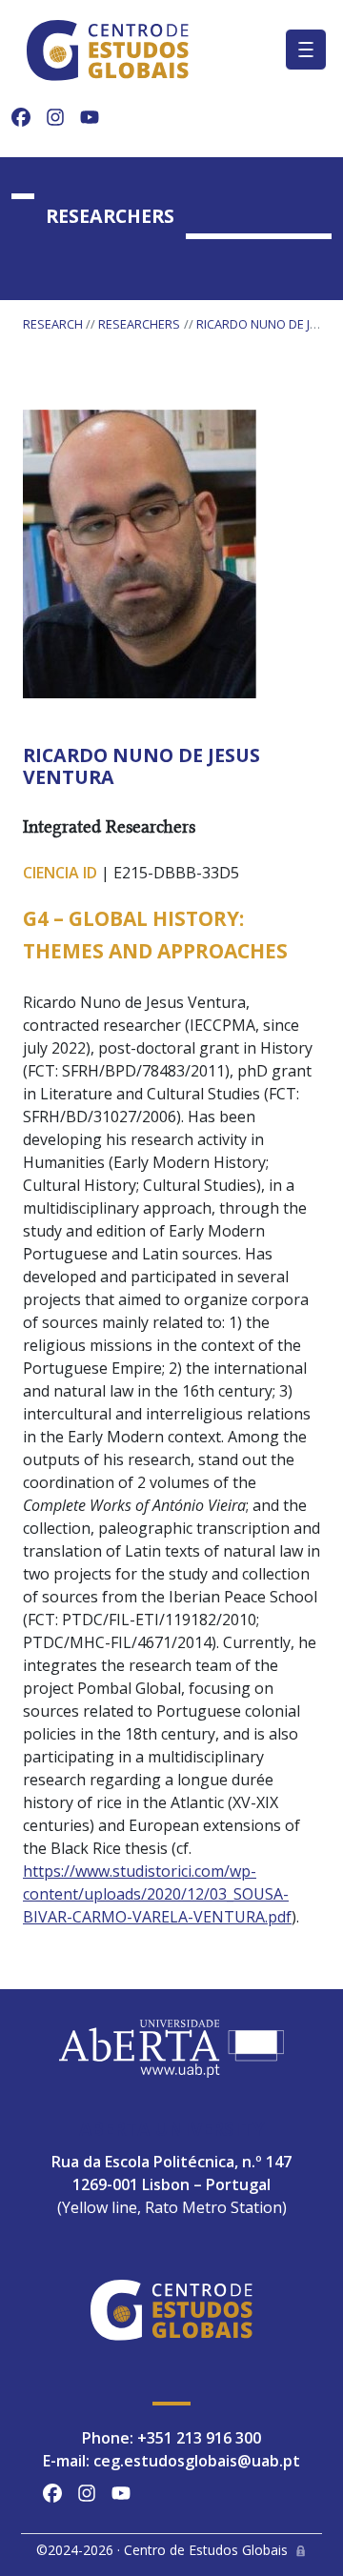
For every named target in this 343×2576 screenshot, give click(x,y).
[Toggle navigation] (306, 50)
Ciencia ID (60, 873)
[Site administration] (301, 2549)
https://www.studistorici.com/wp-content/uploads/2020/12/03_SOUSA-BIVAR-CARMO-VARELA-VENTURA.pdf (157, 1894)
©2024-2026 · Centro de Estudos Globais (162, 2550)
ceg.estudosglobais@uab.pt (197, 2461)
